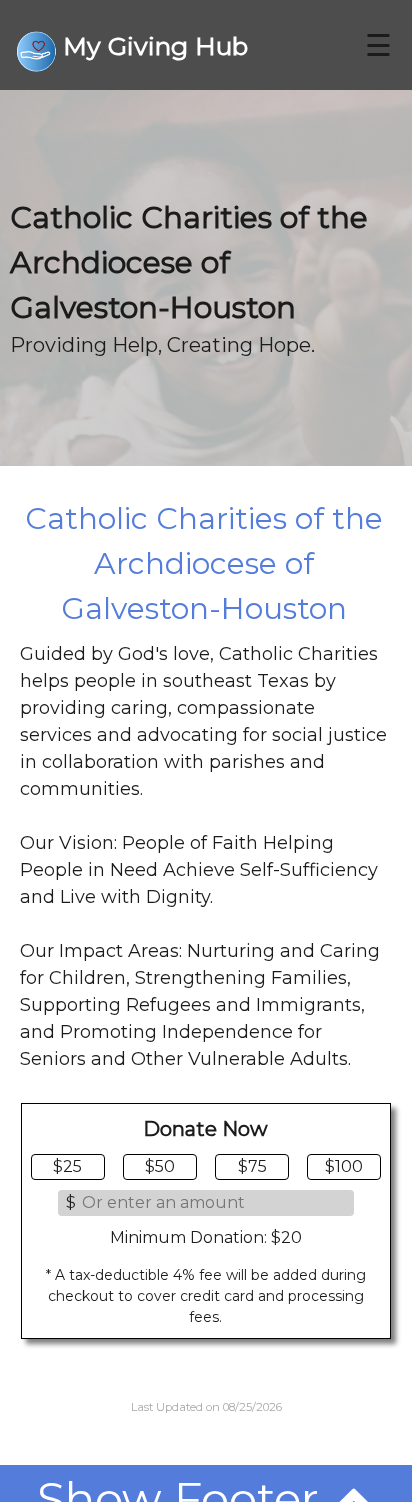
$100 (344, 1166)
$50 (160, 1166)
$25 (67, 1166)
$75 (252, 1166)
